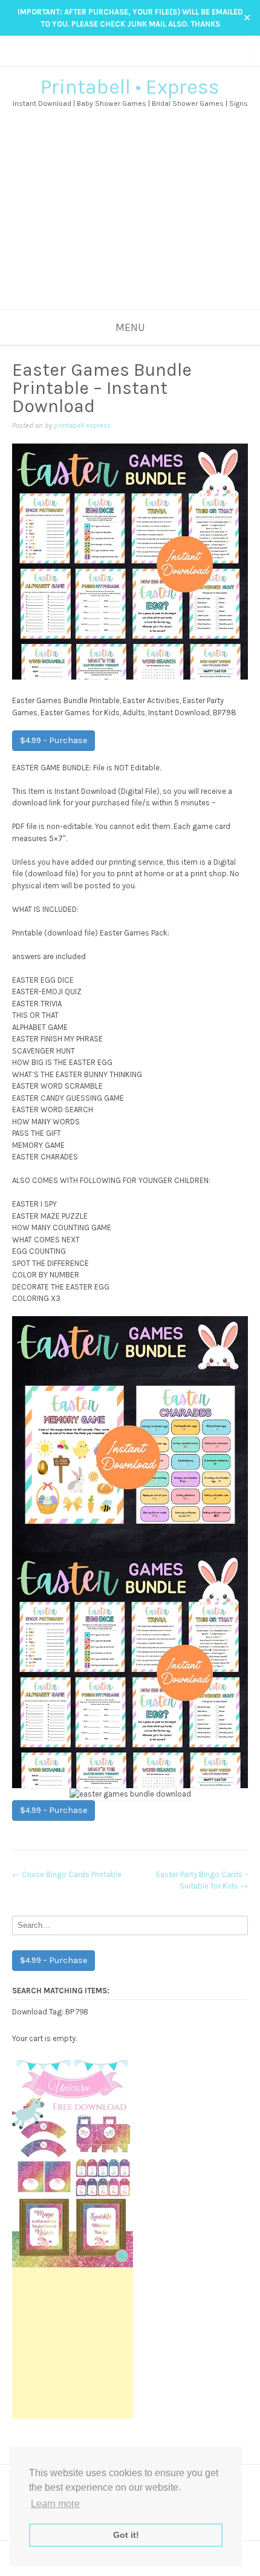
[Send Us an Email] (107, 58)
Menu (130, 327)
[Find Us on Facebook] (119, 58)
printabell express (82, 425)
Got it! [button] (126, 2535)
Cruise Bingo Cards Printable (67, 1874)
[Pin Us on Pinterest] (142, 58)
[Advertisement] (130, 228)
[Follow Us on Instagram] (130, 58)
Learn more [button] (55, 2504)
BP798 (76, 2011)
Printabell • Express (130, 87)
